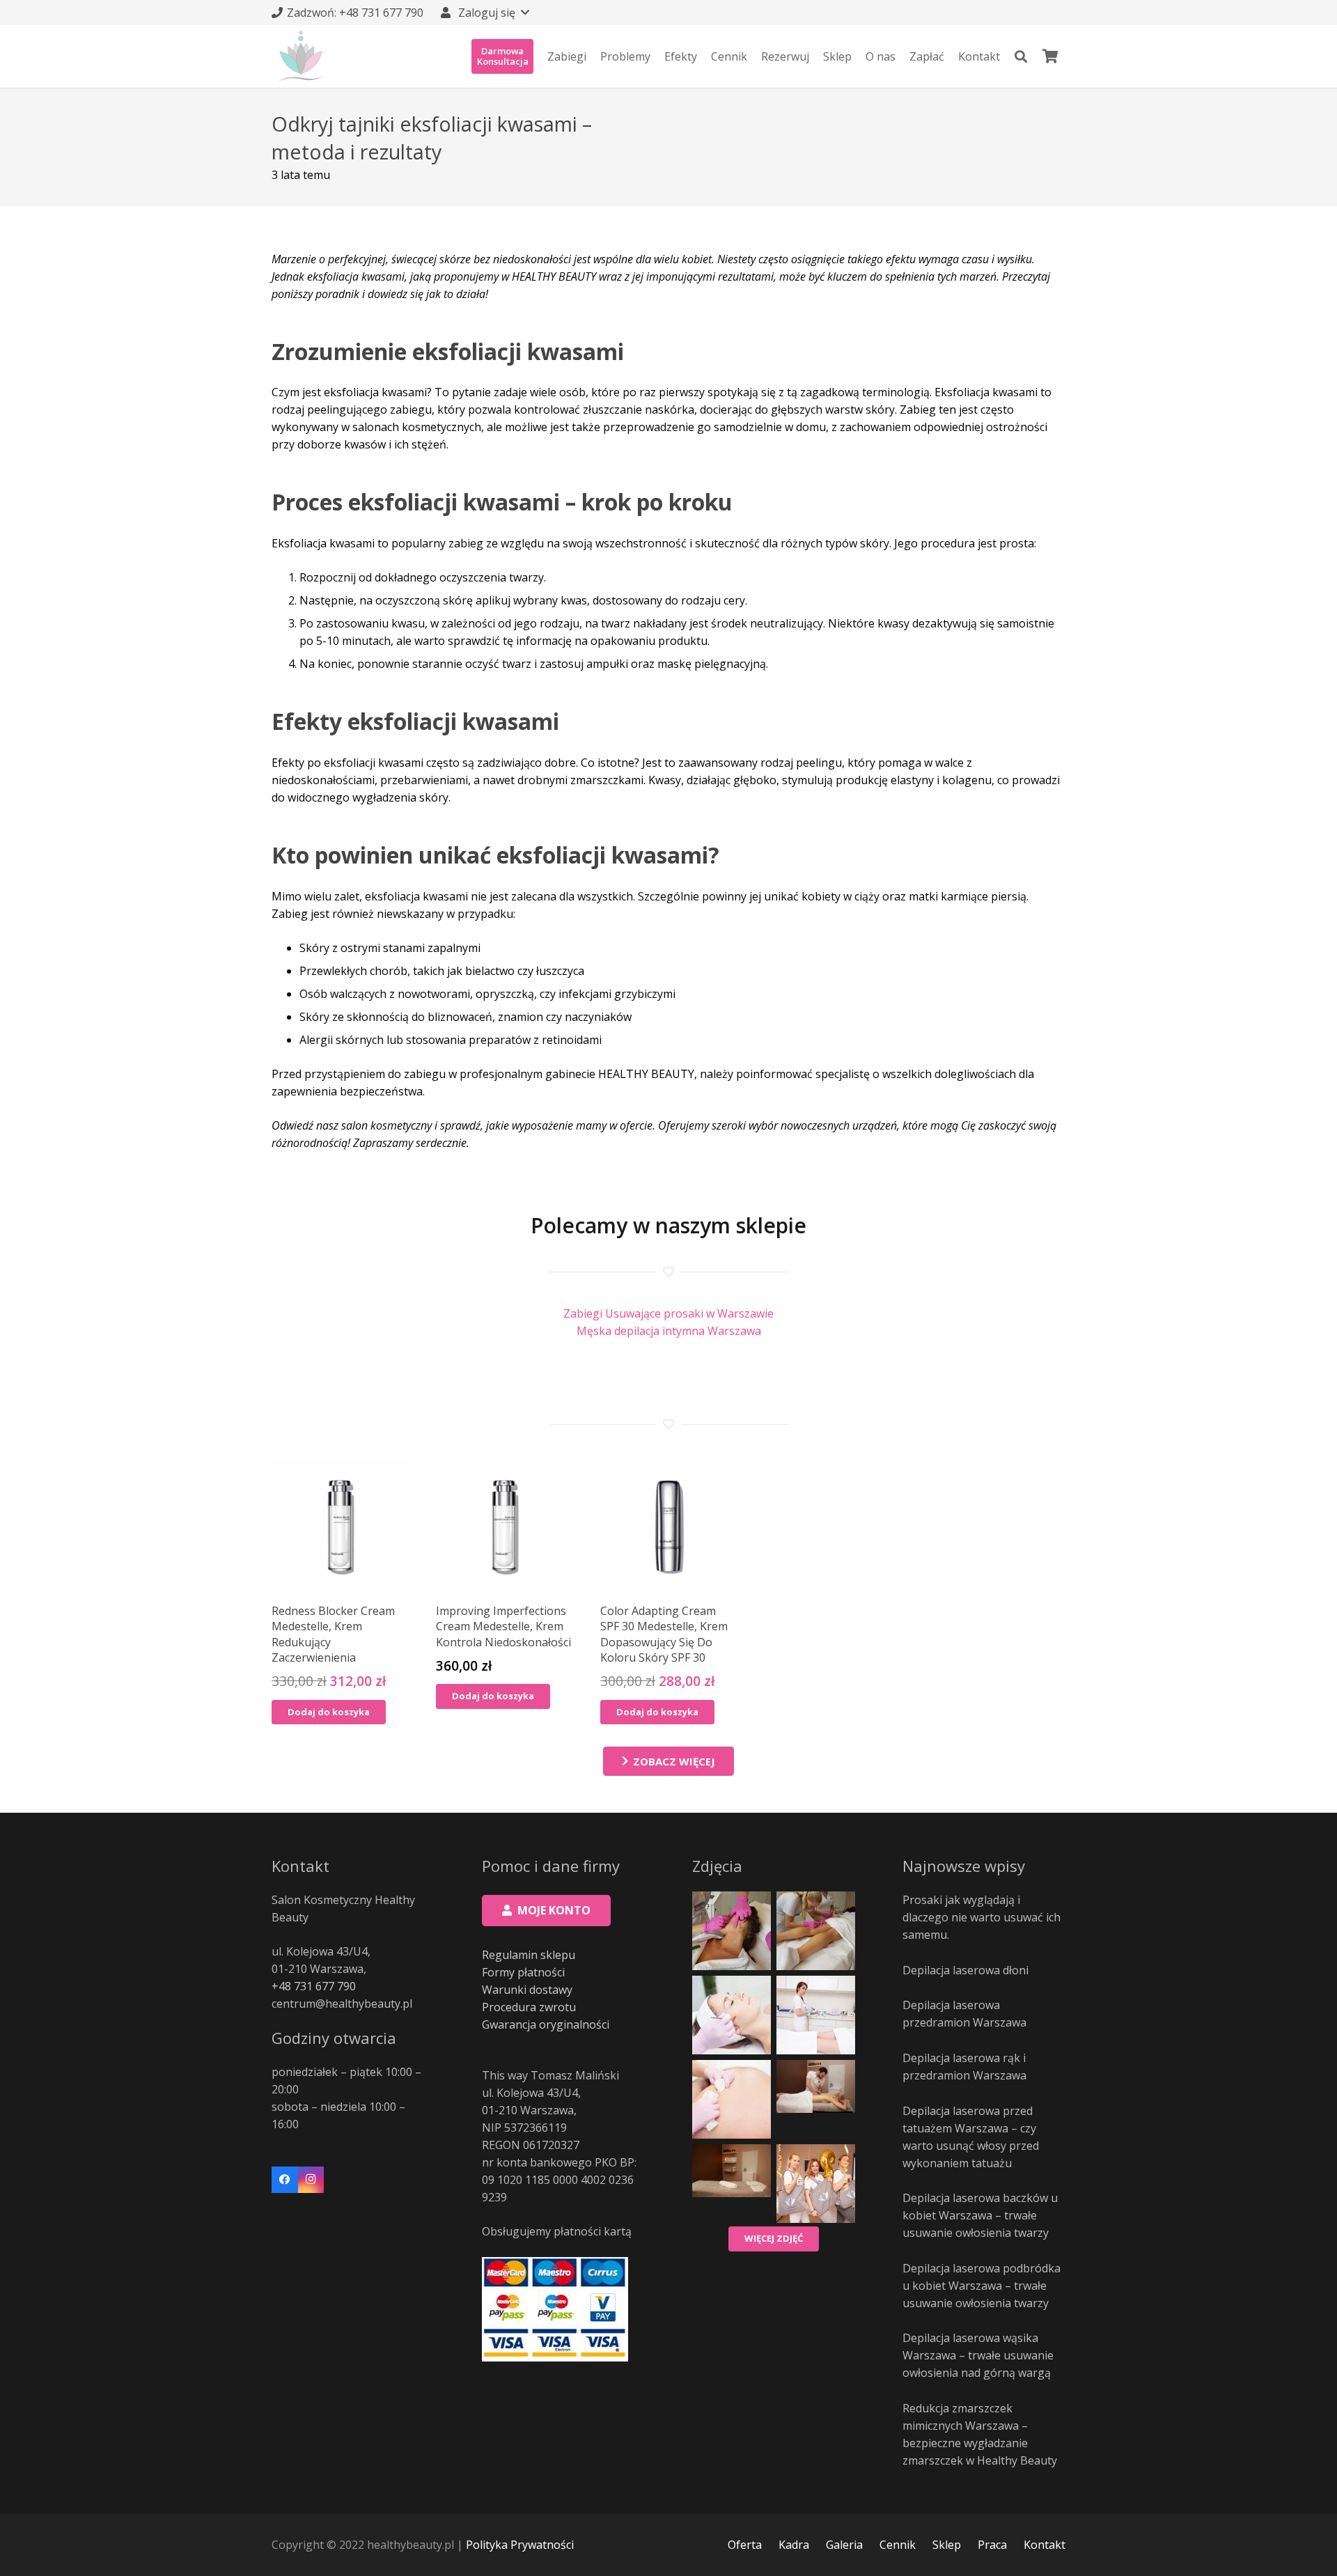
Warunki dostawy (527, 1990)
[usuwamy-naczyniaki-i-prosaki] (816, 2015)
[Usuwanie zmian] (732, 2099)
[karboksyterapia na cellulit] (816, 1931)
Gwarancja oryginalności (546, 2024)
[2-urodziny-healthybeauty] (816, 2184)
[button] (484, 13)
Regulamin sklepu (529, 1955)
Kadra (794, 2545)
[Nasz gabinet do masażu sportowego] (732, 2184)
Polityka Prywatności (520, 2545)
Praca (992, 2545)
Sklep (947, 2545)
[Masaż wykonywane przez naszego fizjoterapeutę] (816, 2099)
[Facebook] (285, 2180)
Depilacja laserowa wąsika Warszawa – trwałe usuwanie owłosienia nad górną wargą (978, 2355)
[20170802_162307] (732, 1931)
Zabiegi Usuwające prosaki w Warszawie (668, 1313)
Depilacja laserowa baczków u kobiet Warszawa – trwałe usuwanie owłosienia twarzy (980, 2215)
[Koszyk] (1050, 56)
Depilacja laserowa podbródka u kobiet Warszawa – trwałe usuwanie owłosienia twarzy (982, 2286)
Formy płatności (523, 1972)
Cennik (898, 2545)
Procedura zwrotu (529, 2007)
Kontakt (1045, 2545)
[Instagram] (311, 2180)
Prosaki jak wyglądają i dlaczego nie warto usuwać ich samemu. (982, 1917)
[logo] (301, 56)
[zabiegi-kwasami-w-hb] (732, 2015)
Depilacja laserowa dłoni (965, 1970)
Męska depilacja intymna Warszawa (669, 1331)
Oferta (745, 2545)
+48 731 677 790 (314, 1986)
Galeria (844, 2545)
